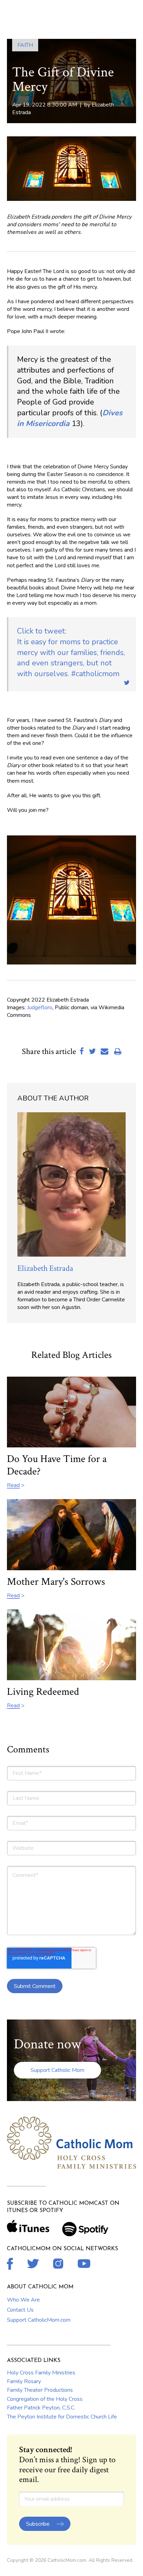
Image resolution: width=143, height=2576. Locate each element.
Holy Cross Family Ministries (41, 2373)
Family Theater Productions (40, 2390)
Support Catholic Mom (57, 2070)
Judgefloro (40, 1008)
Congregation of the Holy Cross (45, 2399)
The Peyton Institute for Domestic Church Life (62, 2417)
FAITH (25, 45)
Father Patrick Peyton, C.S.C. (41, 2408)
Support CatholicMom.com (39, 2320)
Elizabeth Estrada (45, 1268)
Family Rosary (24, 2381)
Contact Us (20, 2310)
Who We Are (23, 2300)
